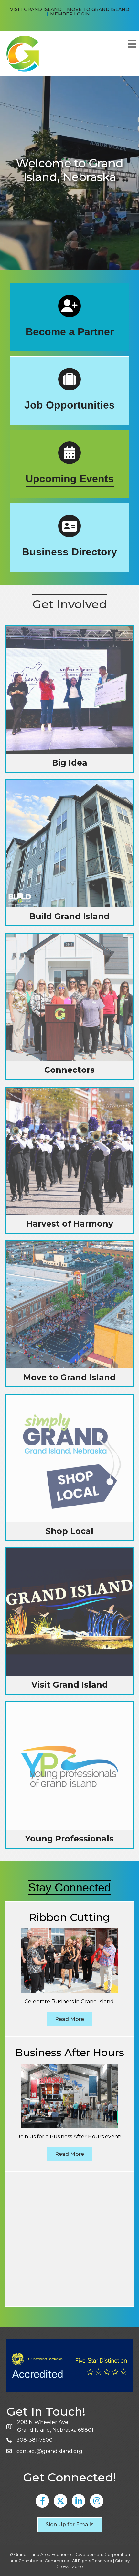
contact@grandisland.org (49, 2451)
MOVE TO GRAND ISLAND (98, 9)
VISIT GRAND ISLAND (36, 9)
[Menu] (132, 44)
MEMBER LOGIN (70, 14)
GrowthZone (70, 2566)
